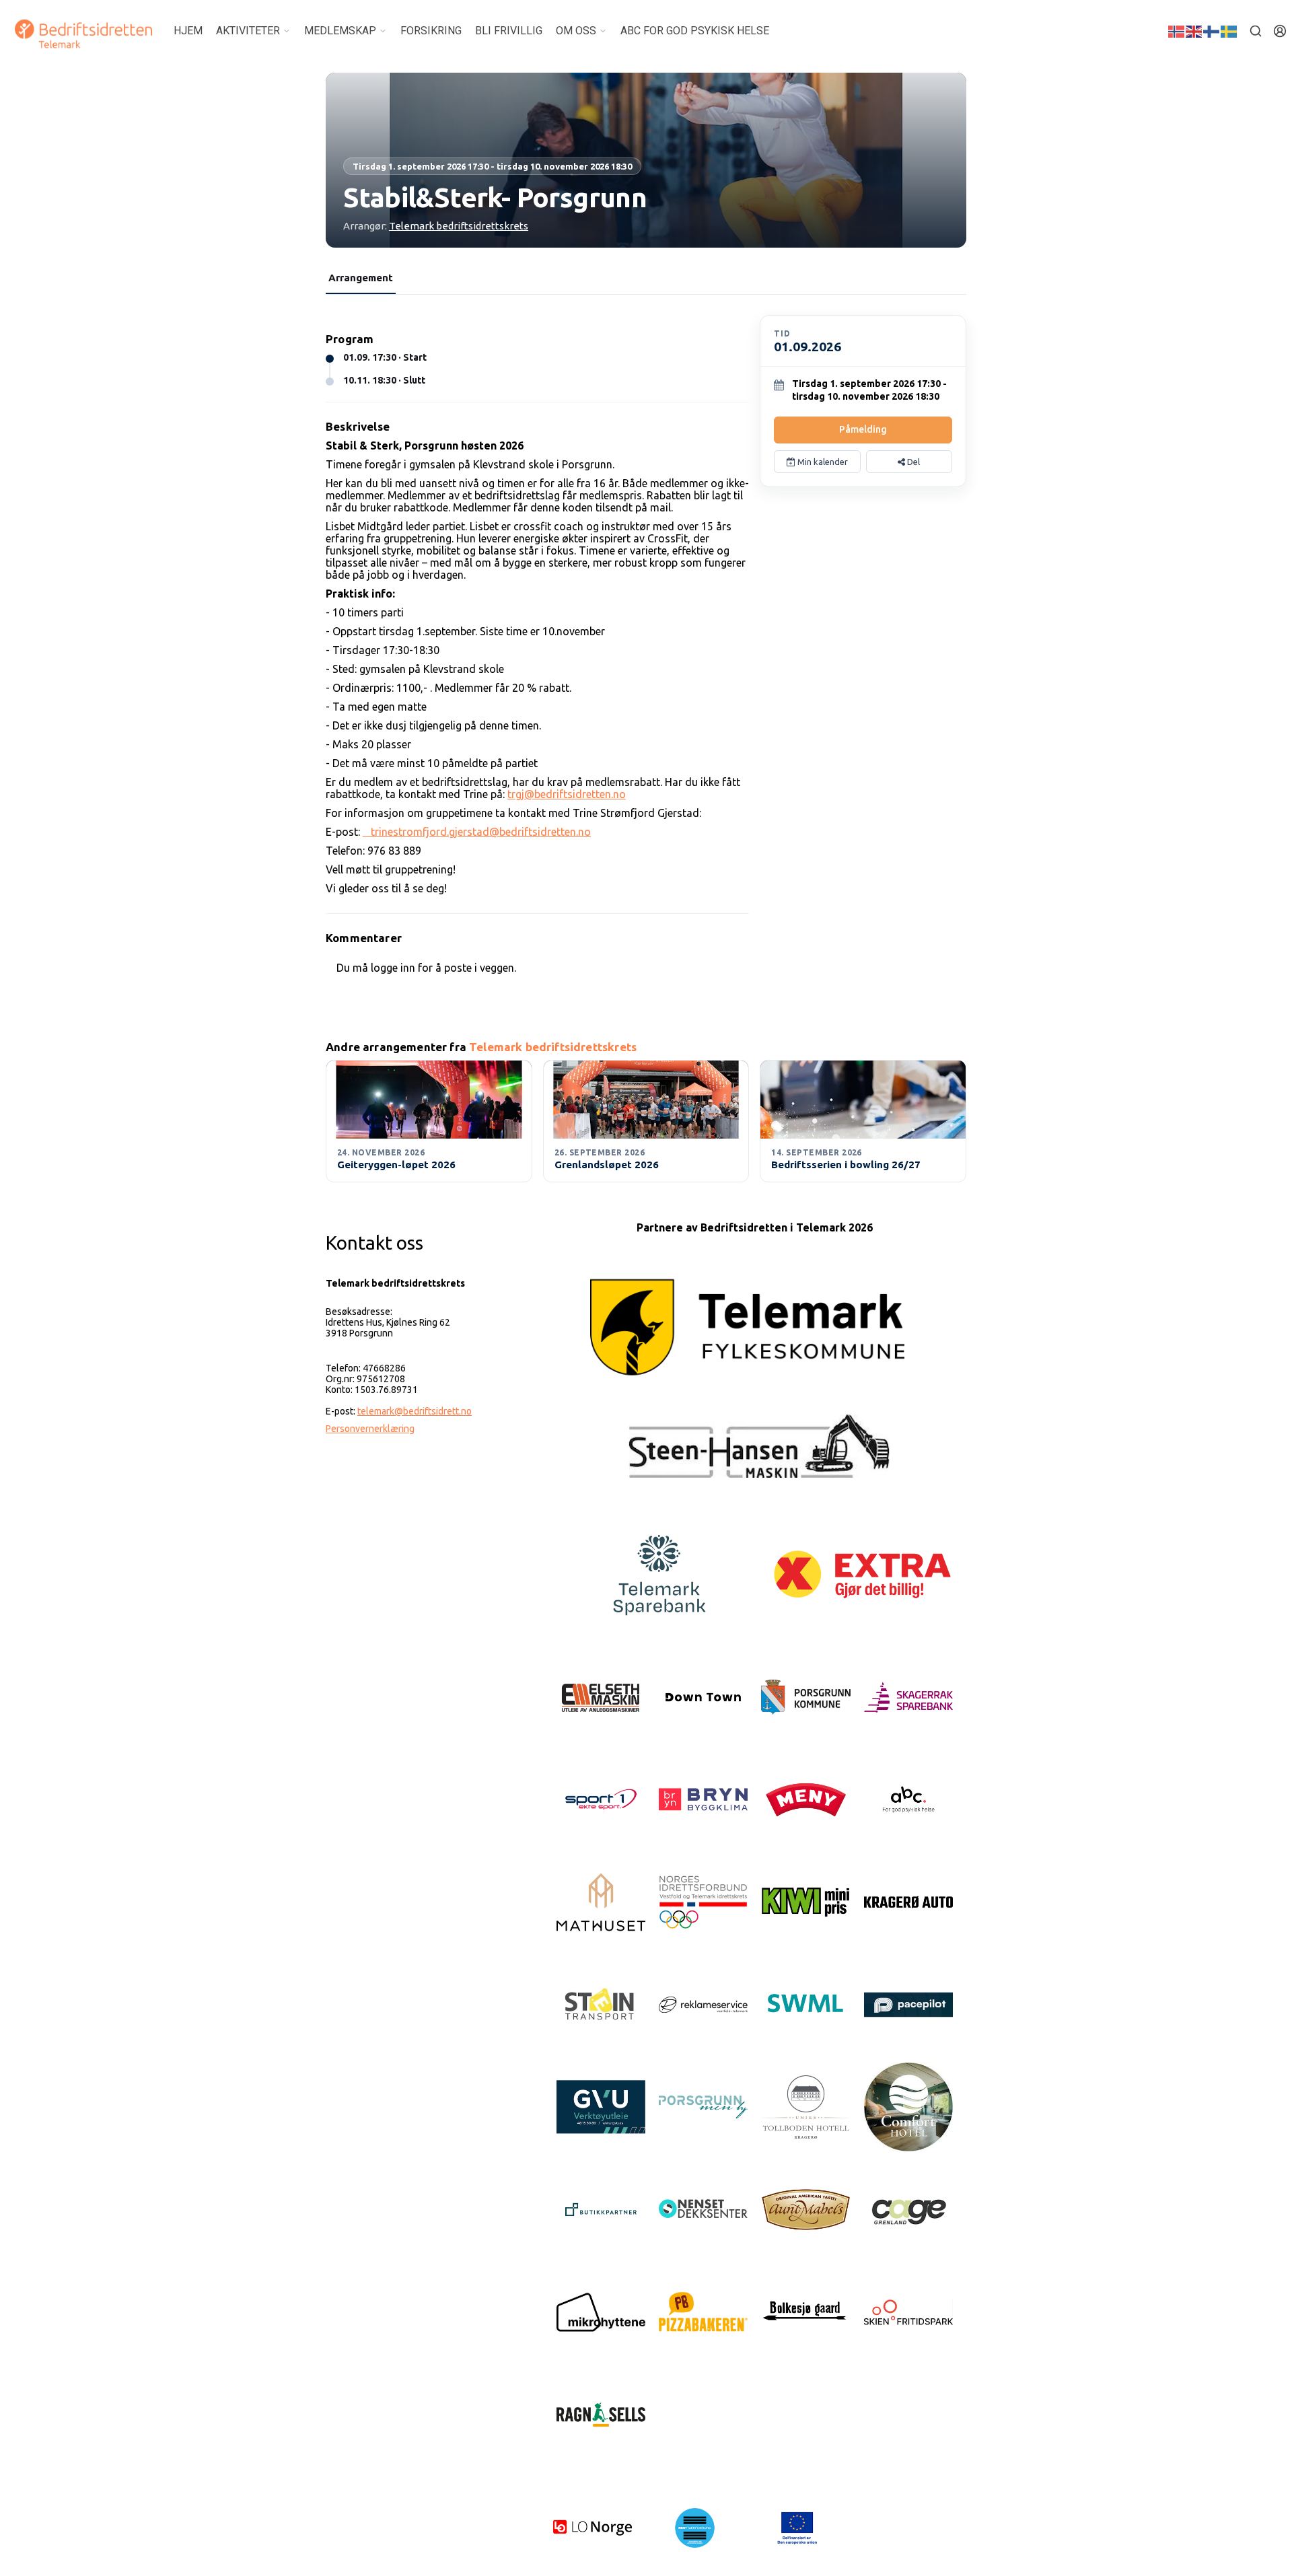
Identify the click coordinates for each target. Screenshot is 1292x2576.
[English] (1194, 30)
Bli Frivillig (509, 31)
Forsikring (431, 31)
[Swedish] (1229, 30)
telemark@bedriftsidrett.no (415, 1411)
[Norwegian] (1177, 30)
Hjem (188, 31)
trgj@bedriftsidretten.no (567, 794)
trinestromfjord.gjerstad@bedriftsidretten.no (477, 832)
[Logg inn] (1280, 31)
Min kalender (822, 462)
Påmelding (863, 429)
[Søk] (1256, 31)
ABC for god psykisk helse (695, 31)
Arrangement (361, 278)
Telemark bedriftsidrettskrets (459, 226)
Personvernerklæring (370, 1429)
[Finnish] (1212, 30)
